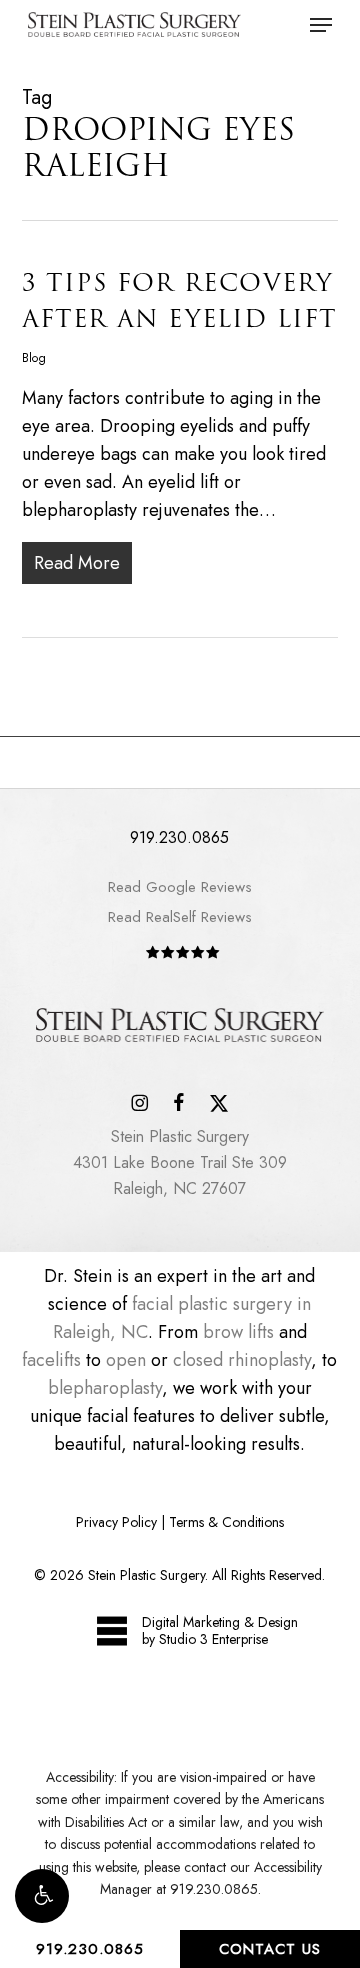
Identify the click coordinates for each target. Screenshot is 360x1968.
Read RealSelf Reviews (180, 917)
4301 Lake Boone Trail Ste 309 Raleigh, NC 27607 (180, 1162)
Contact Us (270, 1949)
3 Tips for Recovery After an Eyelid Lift (180, 300)
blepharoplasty (105, 1388)
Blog (34, 358)
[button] (42, 1896)
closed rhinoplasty (242, 1360)
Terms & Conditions (226, 1522)
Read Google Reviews (180, 887)
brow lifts (238, 1332)
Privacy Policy (116, 1522)
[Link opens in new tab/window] (139, 1100)
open (126, 1360)
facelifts (51, 1360)
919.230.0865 (90, 1949)
